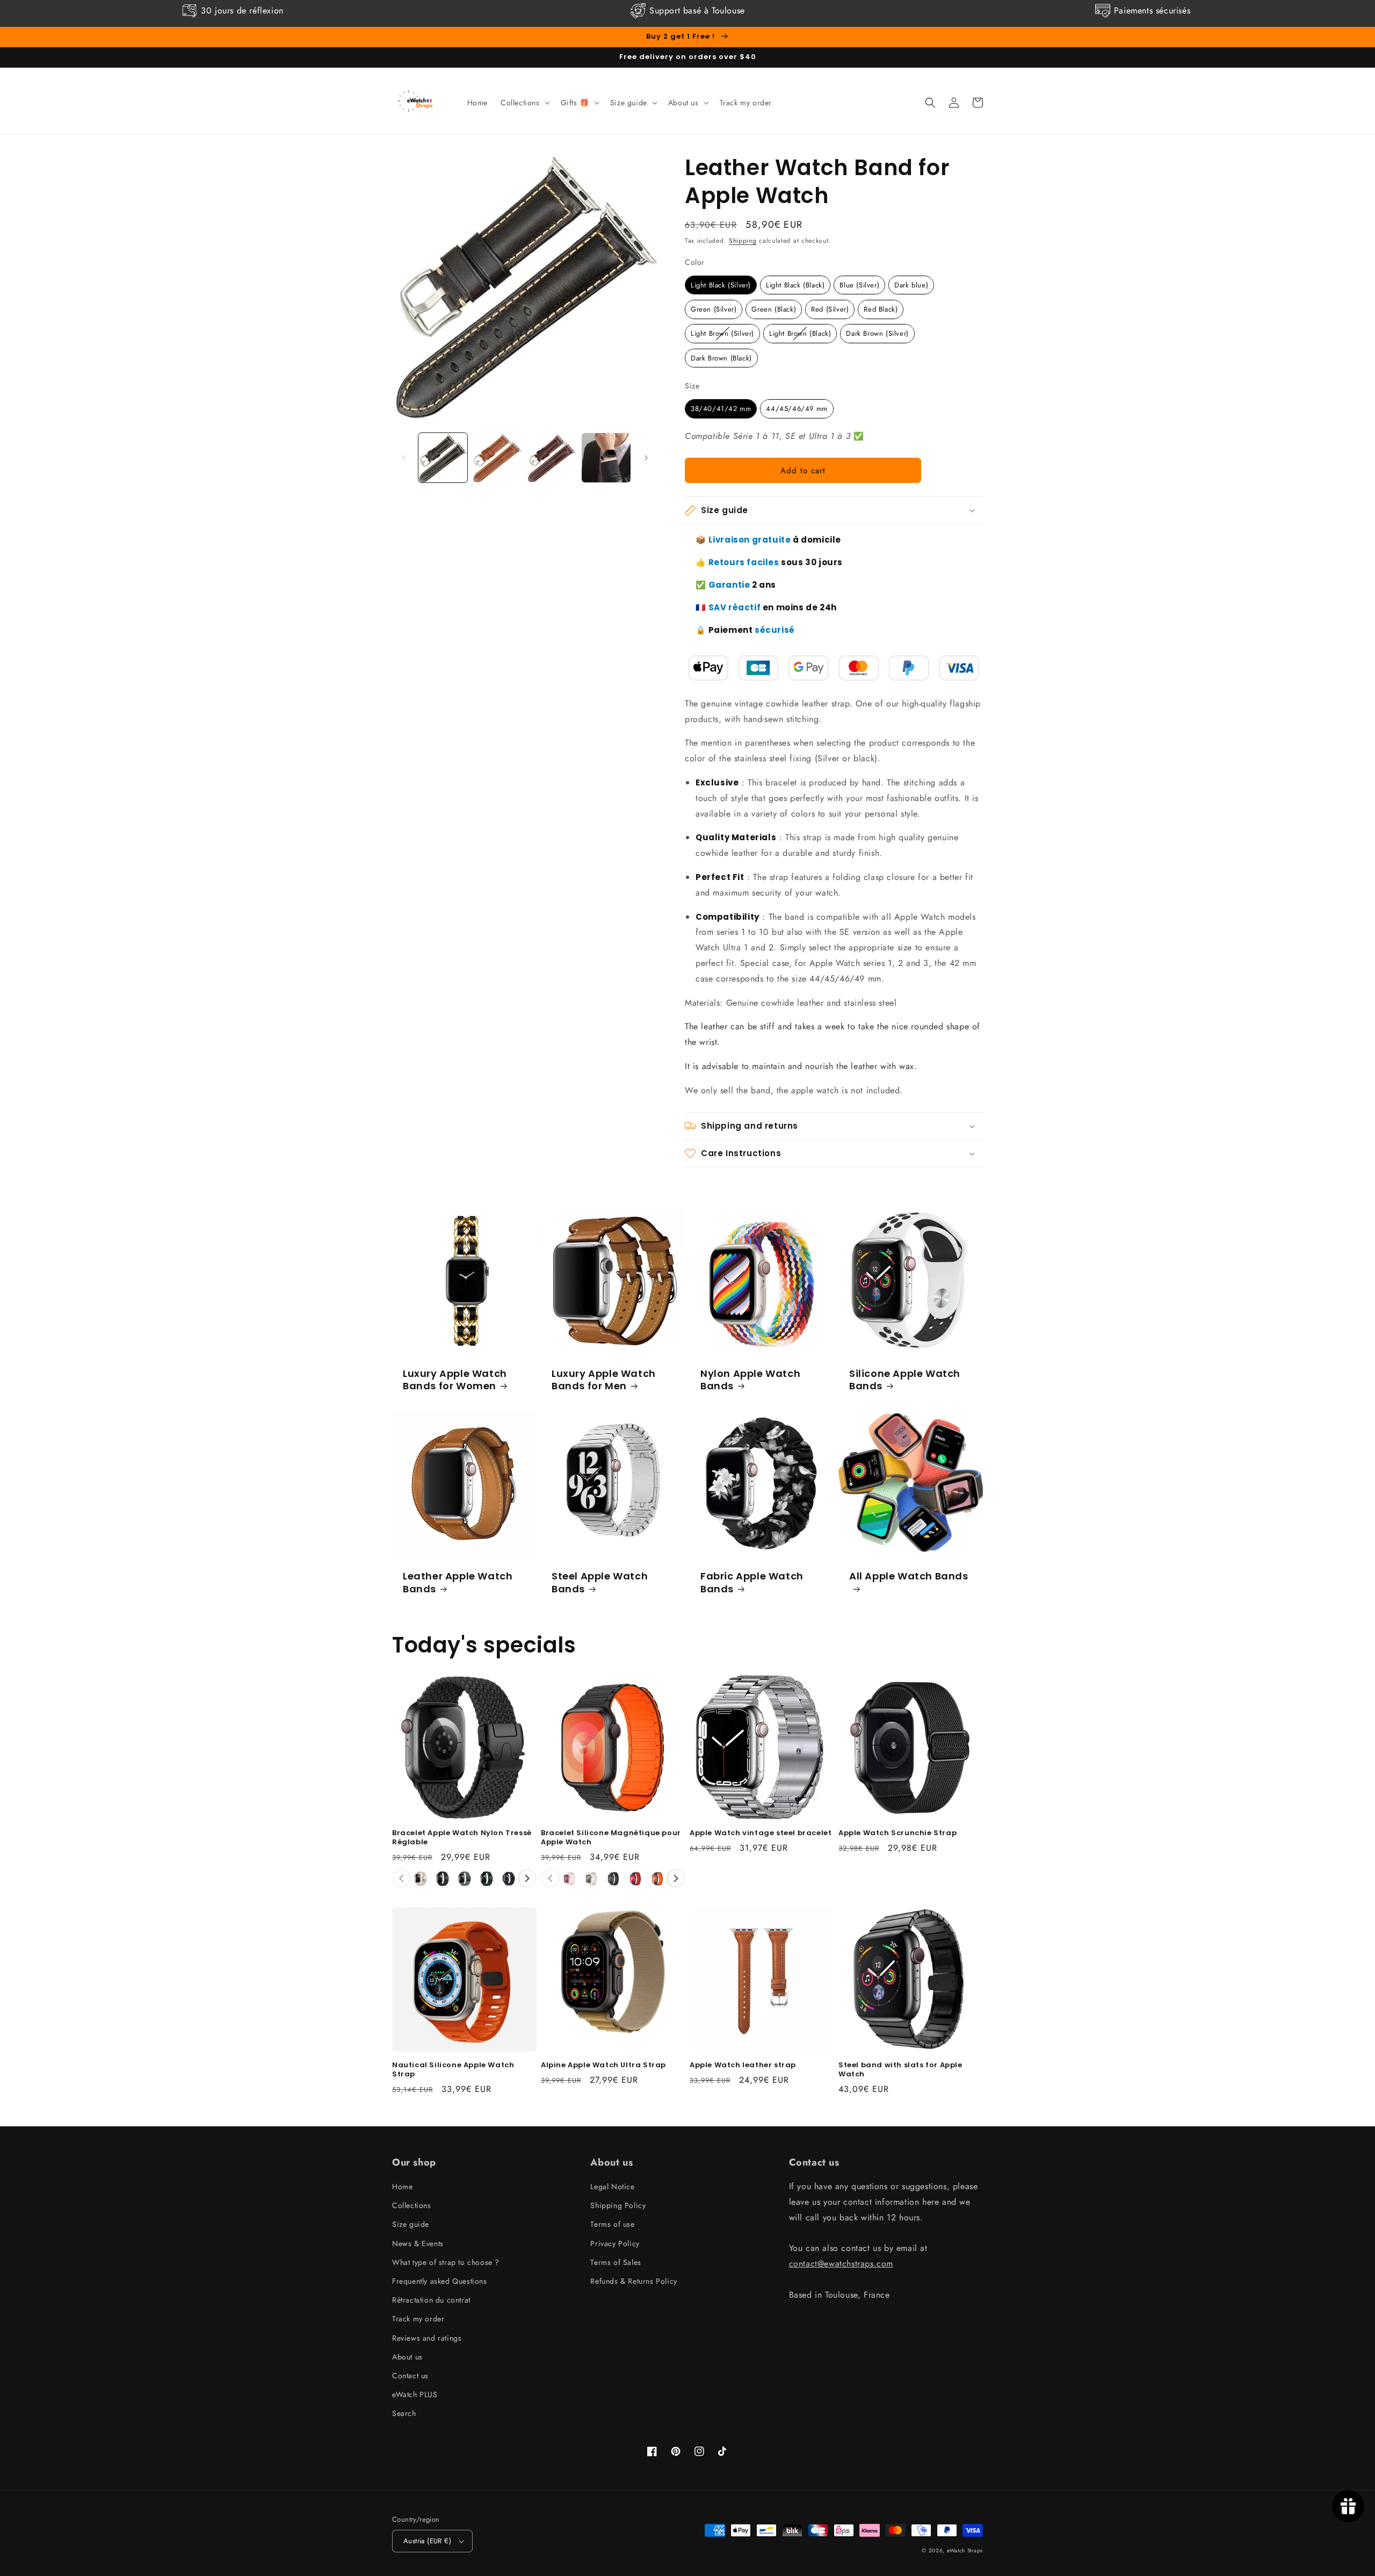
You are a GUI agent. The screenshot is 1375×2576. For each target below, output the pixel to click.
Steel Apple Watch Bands (600, 1582)
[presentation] (527, 1878)
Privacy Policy (615, 2243)
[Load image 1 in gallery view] (443, 457)
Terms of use (612, 2224)
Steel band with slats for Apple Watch (900, 2070)
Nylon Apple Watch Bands (750, 1380)
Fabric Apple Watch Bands (752, 1582)
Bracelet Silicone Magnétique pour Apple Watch (611, 1838)
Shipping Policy (618, 2205)
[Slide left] (404, 458)
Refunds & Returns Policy (634, 2281)
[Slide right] (646, 458)
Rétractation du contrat (431, 2300)
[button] (524, 103)
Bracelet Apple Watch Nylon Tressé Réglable (462, 1838)
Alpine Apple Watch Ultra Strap (603, 2065)
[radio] (721, 285)
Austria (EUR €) (427, 2541)
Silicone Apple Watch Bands (905, 1380)
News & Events (418, 2243)
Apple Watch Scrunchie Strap (898, 1833)
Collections (412, 2205)
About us (407, 2357)
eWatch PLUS (415, 2394)
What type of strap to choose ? (446, 2262)
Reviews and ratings (427, 2338)
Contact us (410, 2376)
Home (402, 2187)
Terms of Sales (616, 2262)
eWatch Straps (965, 2550)
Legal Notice (612, 2187)
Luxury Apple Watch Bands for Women (455, 1380)
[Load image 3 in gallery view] (552, 457)
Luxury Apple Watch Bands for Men (604, 1380)
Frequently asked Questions (440, 2281)
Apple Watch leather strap (743, 2065)
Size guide (411, 2224)
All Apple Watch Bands (909, 1576)
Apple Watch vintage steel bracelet (761, 1833)
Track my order (418, 2319)
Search (404, 2413)
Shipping (743, 241)
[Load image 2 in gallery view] (497, 457)
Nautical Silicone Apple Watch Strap (453, 2070)
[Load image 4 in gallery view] (606, 457)
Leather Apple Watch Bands (458, 1582)
